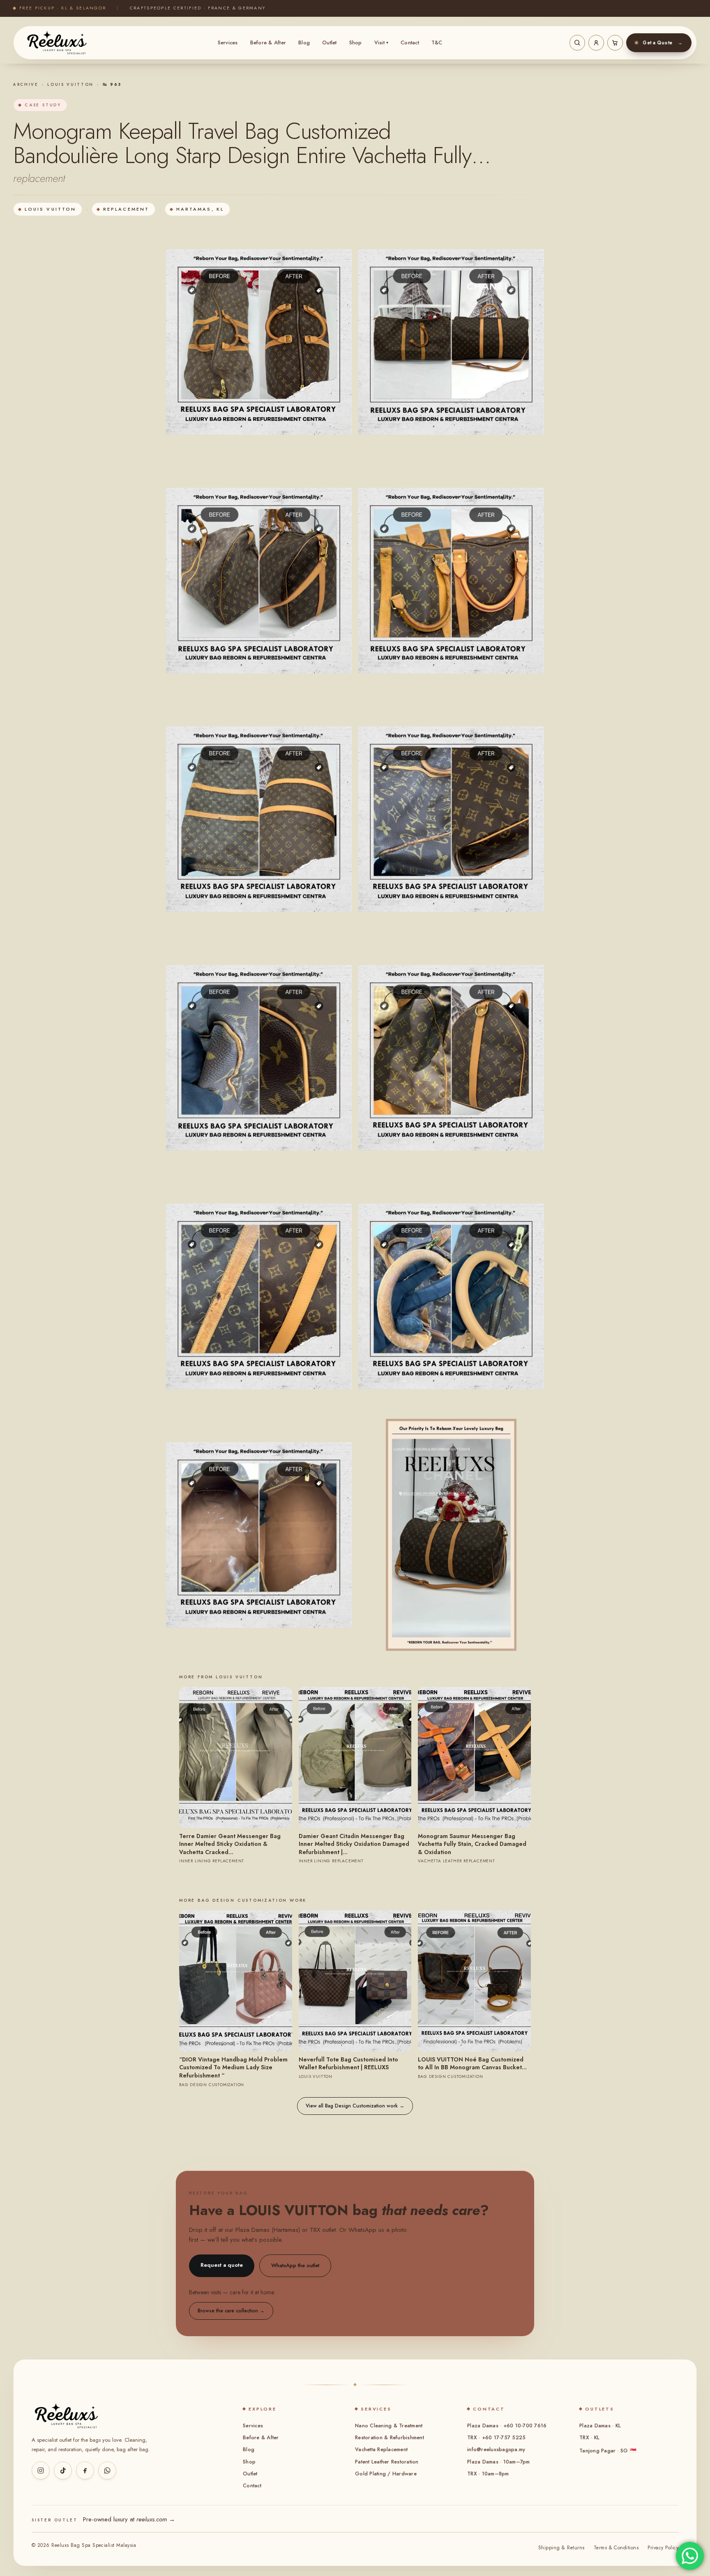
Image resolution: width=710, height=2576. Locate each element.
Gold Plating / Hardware (386, 2474)
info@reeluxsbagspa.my (496, 2450)
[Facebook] (85, 2470)
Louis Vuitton (70, 85)
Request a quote (222, 2265)
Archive (26, 85)
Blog (304, 43)
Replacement (126, 209)
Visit (382, 43)
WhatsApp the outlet (295, 2265)
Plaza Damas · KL (600, 2426)
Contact (410, 43)
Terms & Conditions (616, 2548)
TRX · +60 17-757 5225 (496, 2438)
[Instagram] (41, 2470)
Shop (356, 43)
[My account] (596, 43)
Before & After (268, 43)
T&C (437, 43)
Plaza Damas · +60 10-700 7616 (507, 2426)
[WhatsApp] (107, 2470)
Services (228, 43)
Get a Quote (663, 43)
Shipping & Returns (561, 2548)
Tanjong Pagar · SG (608, 2451)
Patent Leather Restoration (387, 2462)
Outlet (330, 43)
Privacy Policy (663, 2548)
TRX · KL (589, 2438)
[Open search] (577, 43)
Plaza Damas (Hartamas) (268, 2230)
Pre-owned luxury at (129, 2519)
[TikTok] (63, 2470)
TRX (315, 2230)
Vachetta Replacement (381, 2450)
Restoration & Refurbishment (390, 2438)
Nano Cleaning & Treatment (389, 2426)
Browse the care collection (231, 2311)
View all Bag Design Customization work (355, 2106)
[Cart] (615, 43)
